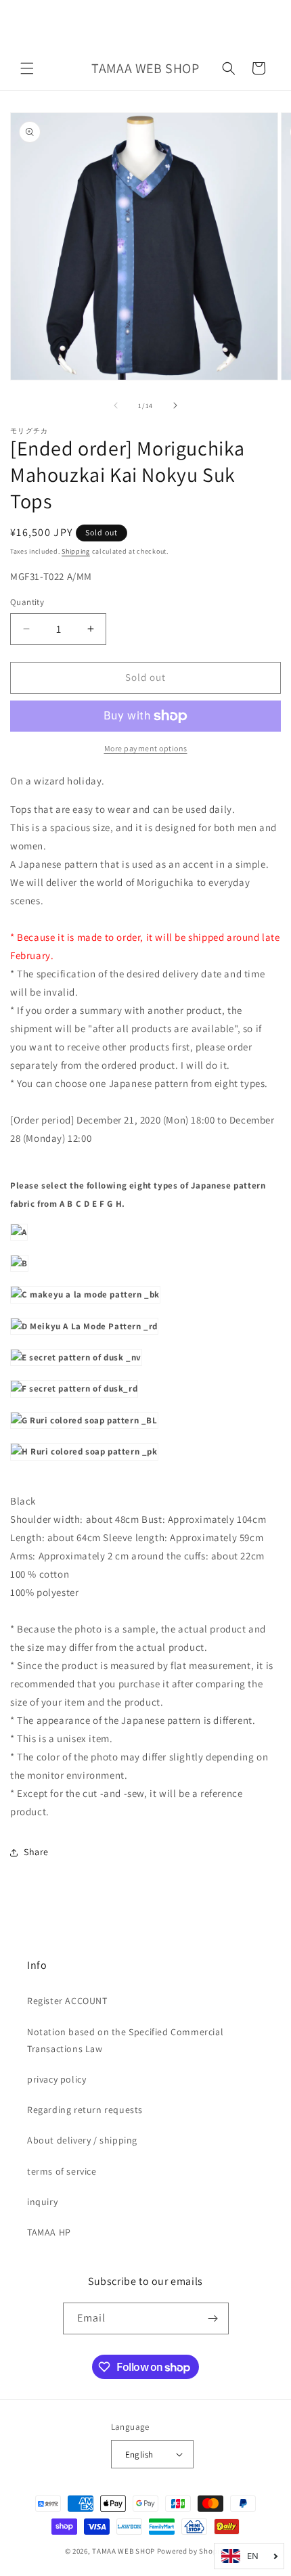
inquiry (42, 2202)
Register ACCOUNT (67, 2001)
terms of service (62, 2171)
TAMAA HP (49, 2232)
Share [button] (36, 1852)
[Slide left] (116, 405)
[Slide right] (175, 405)
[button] (27, 68)
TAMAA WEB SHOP (124, 2551)
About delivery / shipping (82, 2140)
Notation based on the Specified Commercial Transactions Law (125, 2040)
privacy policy (57, 2079)
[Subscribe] (213, 2318)
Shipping (76, 551)
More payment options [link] (146, 748)
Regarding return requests (85, 2110)
